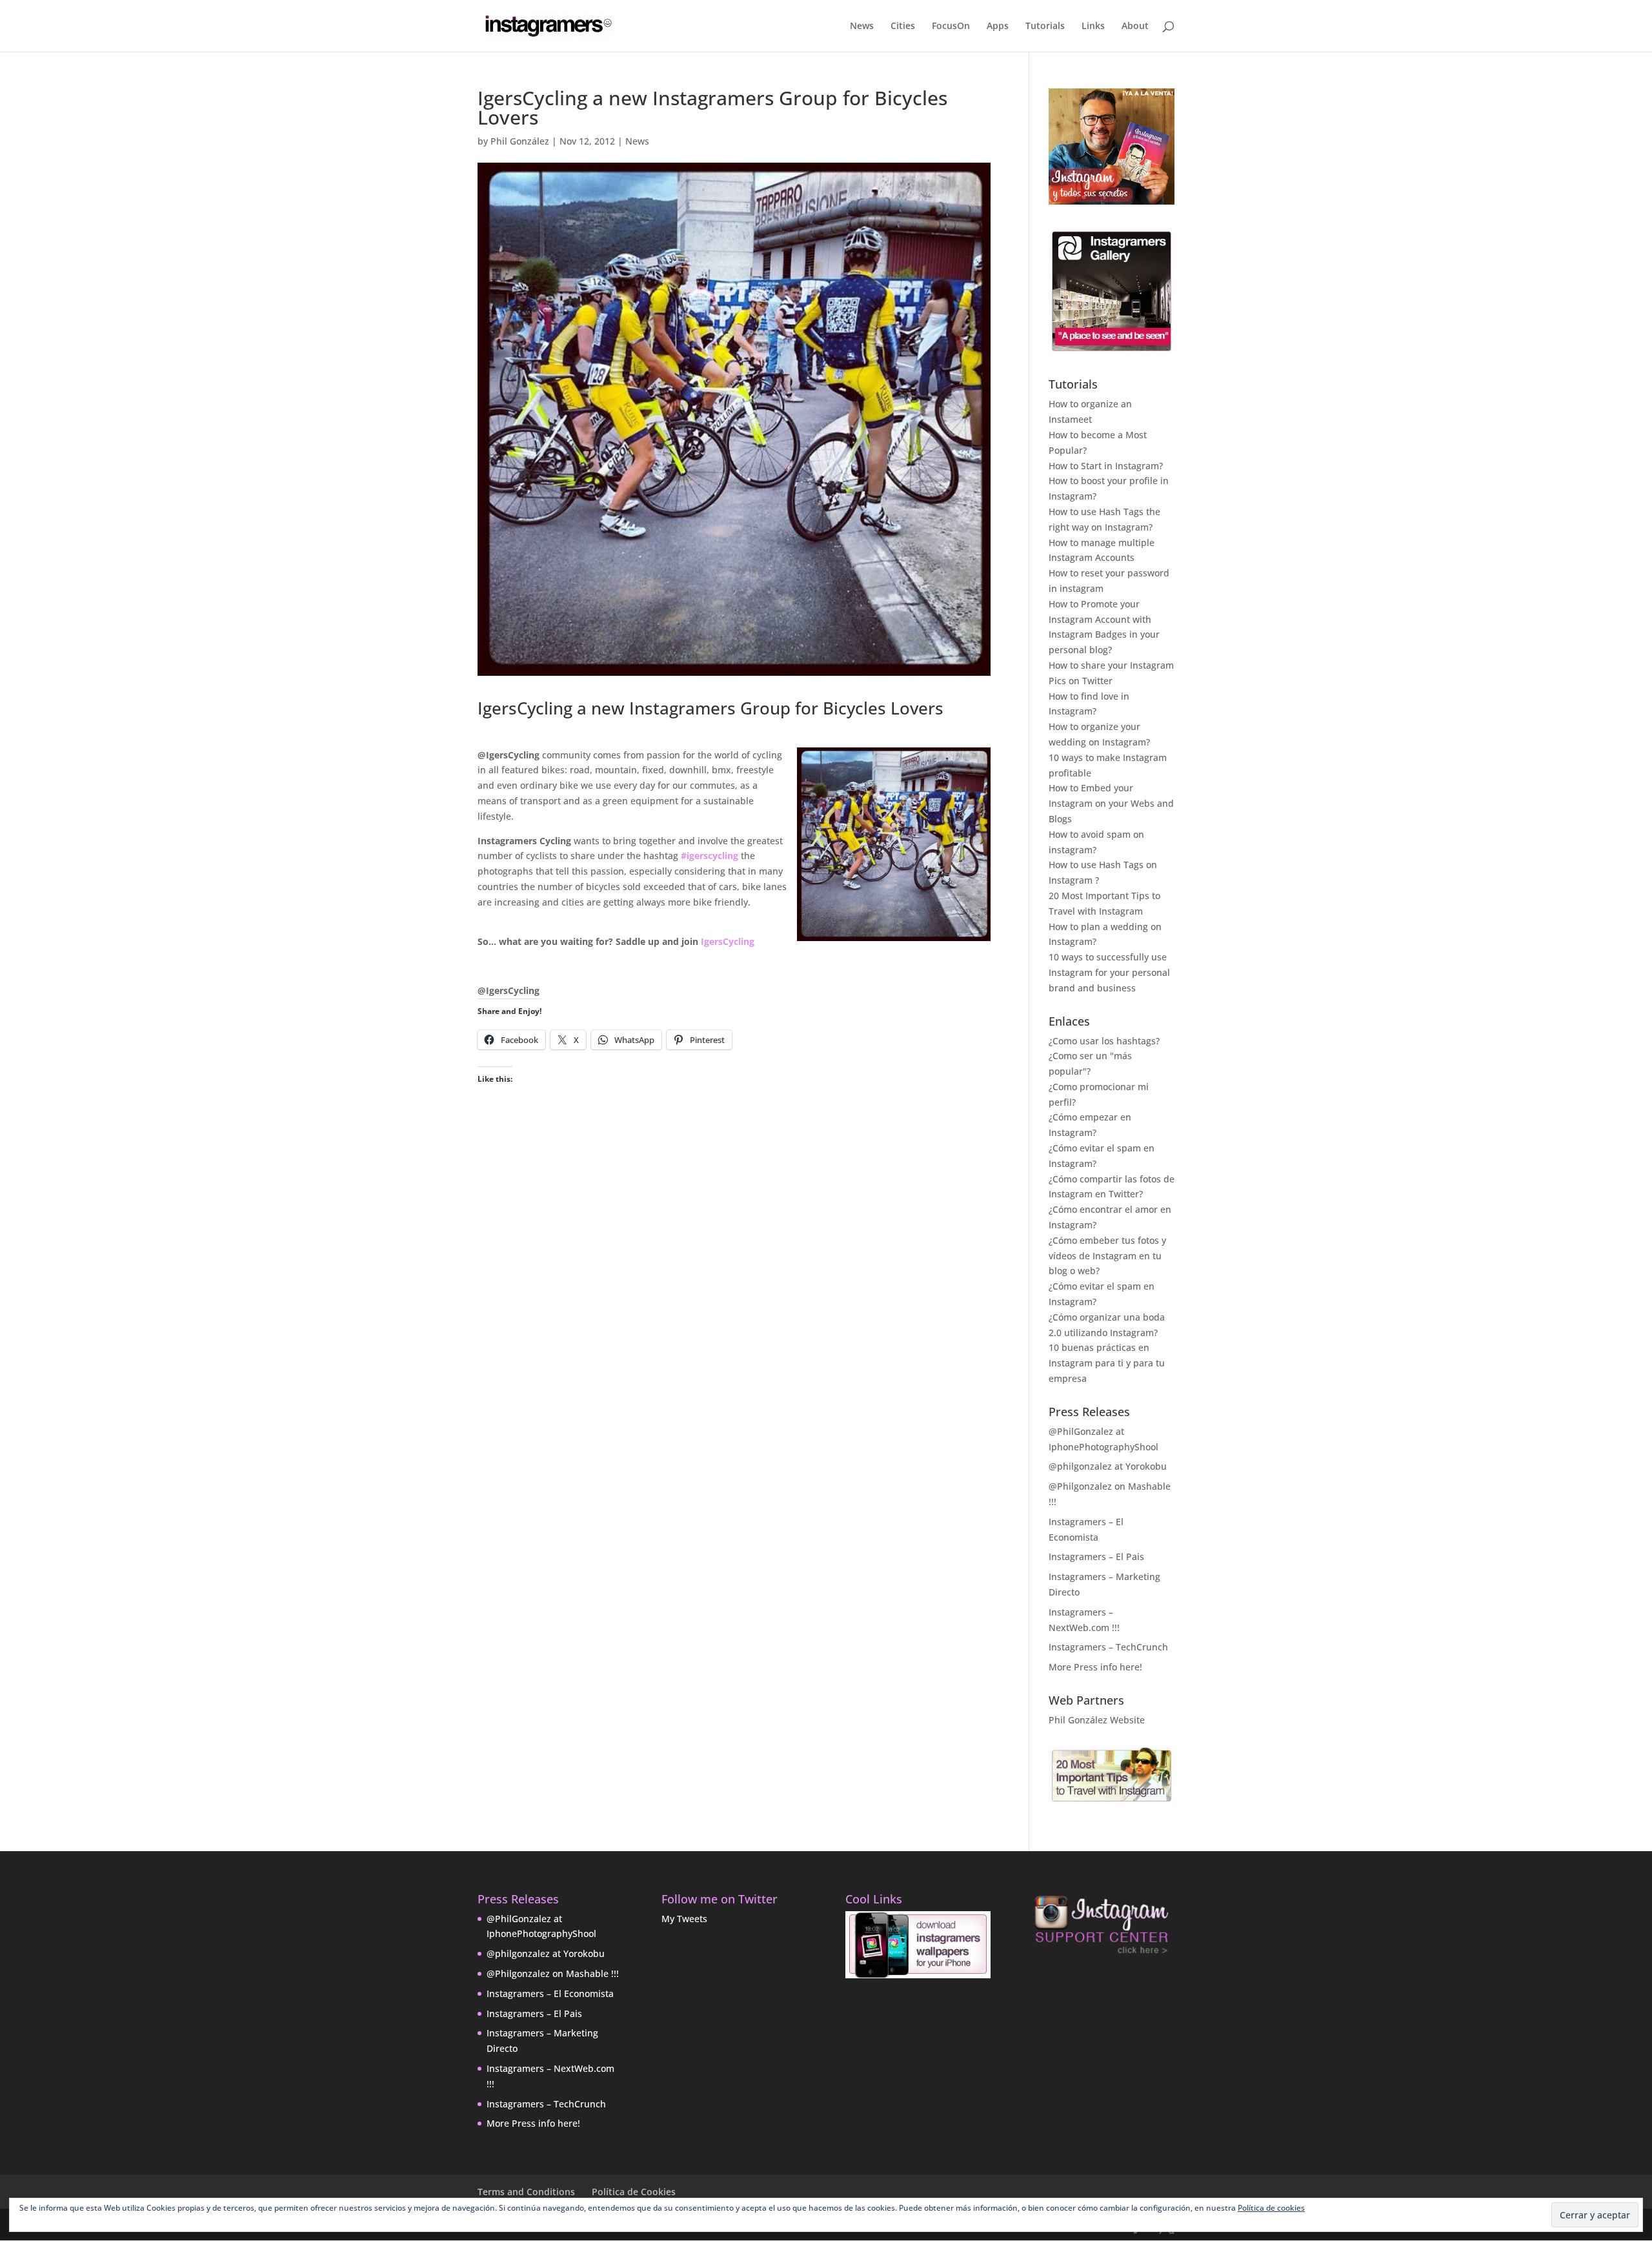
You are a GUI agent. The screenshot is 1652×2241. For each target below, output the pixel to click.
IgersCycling (728, 941)
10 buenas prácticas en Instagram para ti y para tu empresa (1107, 1363)
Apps (998, 26)
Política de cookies (1271, 2208)
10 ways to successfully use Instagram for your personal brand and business (1109, 972)
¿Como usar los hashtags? (1104, 1041)
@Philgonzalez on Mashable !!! (553, 1973)
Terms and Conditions (526, 2192)
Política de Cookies (634, 2192)
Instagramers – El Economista (550, 1993)
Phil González (520, 141)
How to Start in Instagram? (1106, 466)
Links (1093, 26)
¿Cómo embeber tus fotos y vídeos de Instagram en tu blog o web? (1107, 1256)
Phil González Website (1097, 1720)
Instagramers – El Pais (1096, 1557)
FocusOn (951, 26)
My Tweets (684, 1919)
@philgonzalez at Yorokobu (1108, 1466)
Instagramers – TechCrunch (1108, 1647)
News (862, 26)
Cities (903, 26)
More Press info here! (1095, 1667)
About (1135, 26)
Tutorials (1045, 26)
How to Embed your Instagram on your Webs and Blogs (1111, 803)
